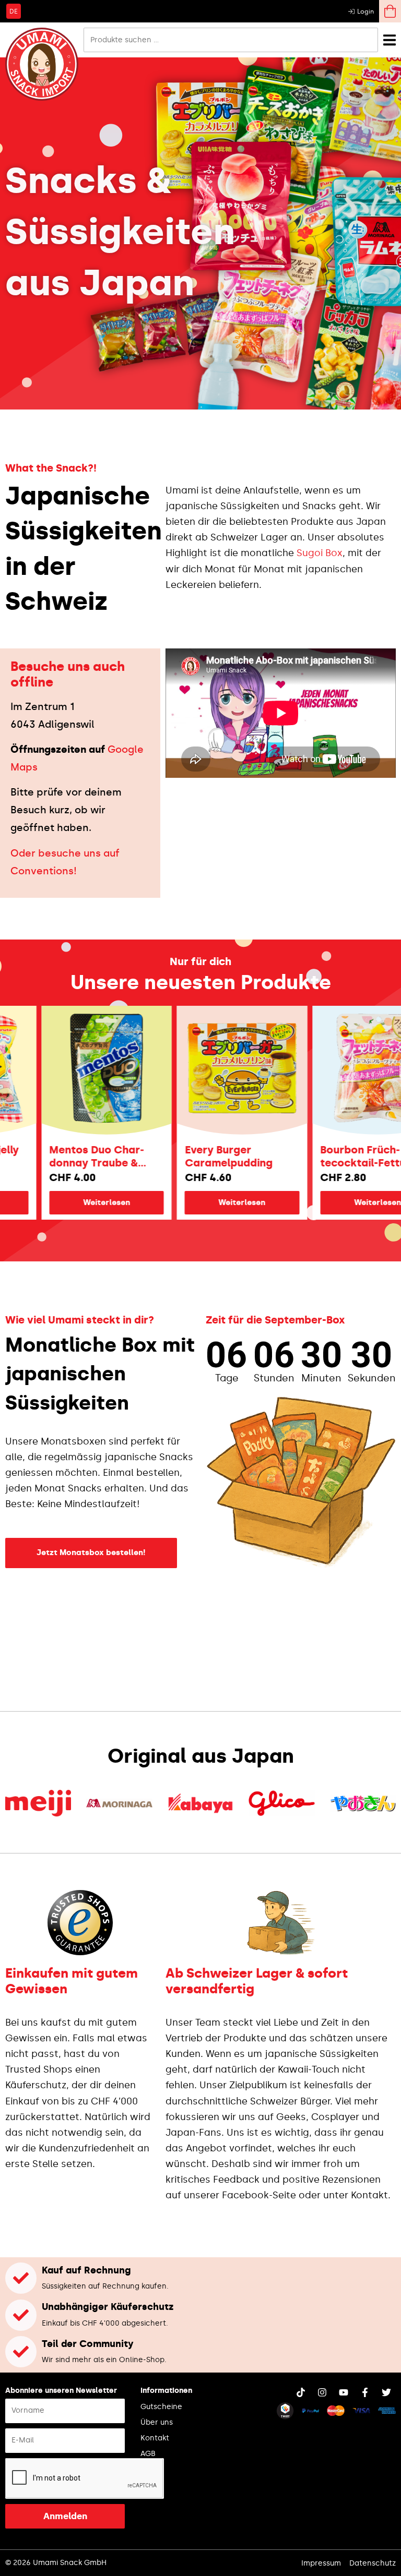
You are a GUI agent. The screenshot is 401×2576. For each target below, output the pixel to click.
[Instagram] (322, 2392)
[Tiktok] (301, 2392)
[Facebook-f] (365, 2392)
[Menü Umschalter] (390, 40)
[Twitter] (386, 2392)
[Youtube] (344, 2392)
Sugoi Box (320, 553)
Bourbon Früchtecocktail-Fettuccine (335, 1156)
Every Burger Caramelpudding (187, 1156)
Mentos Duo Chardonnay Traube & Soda (55, 1157)
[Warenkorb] (390, 11)
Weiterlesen (65, 1202)
